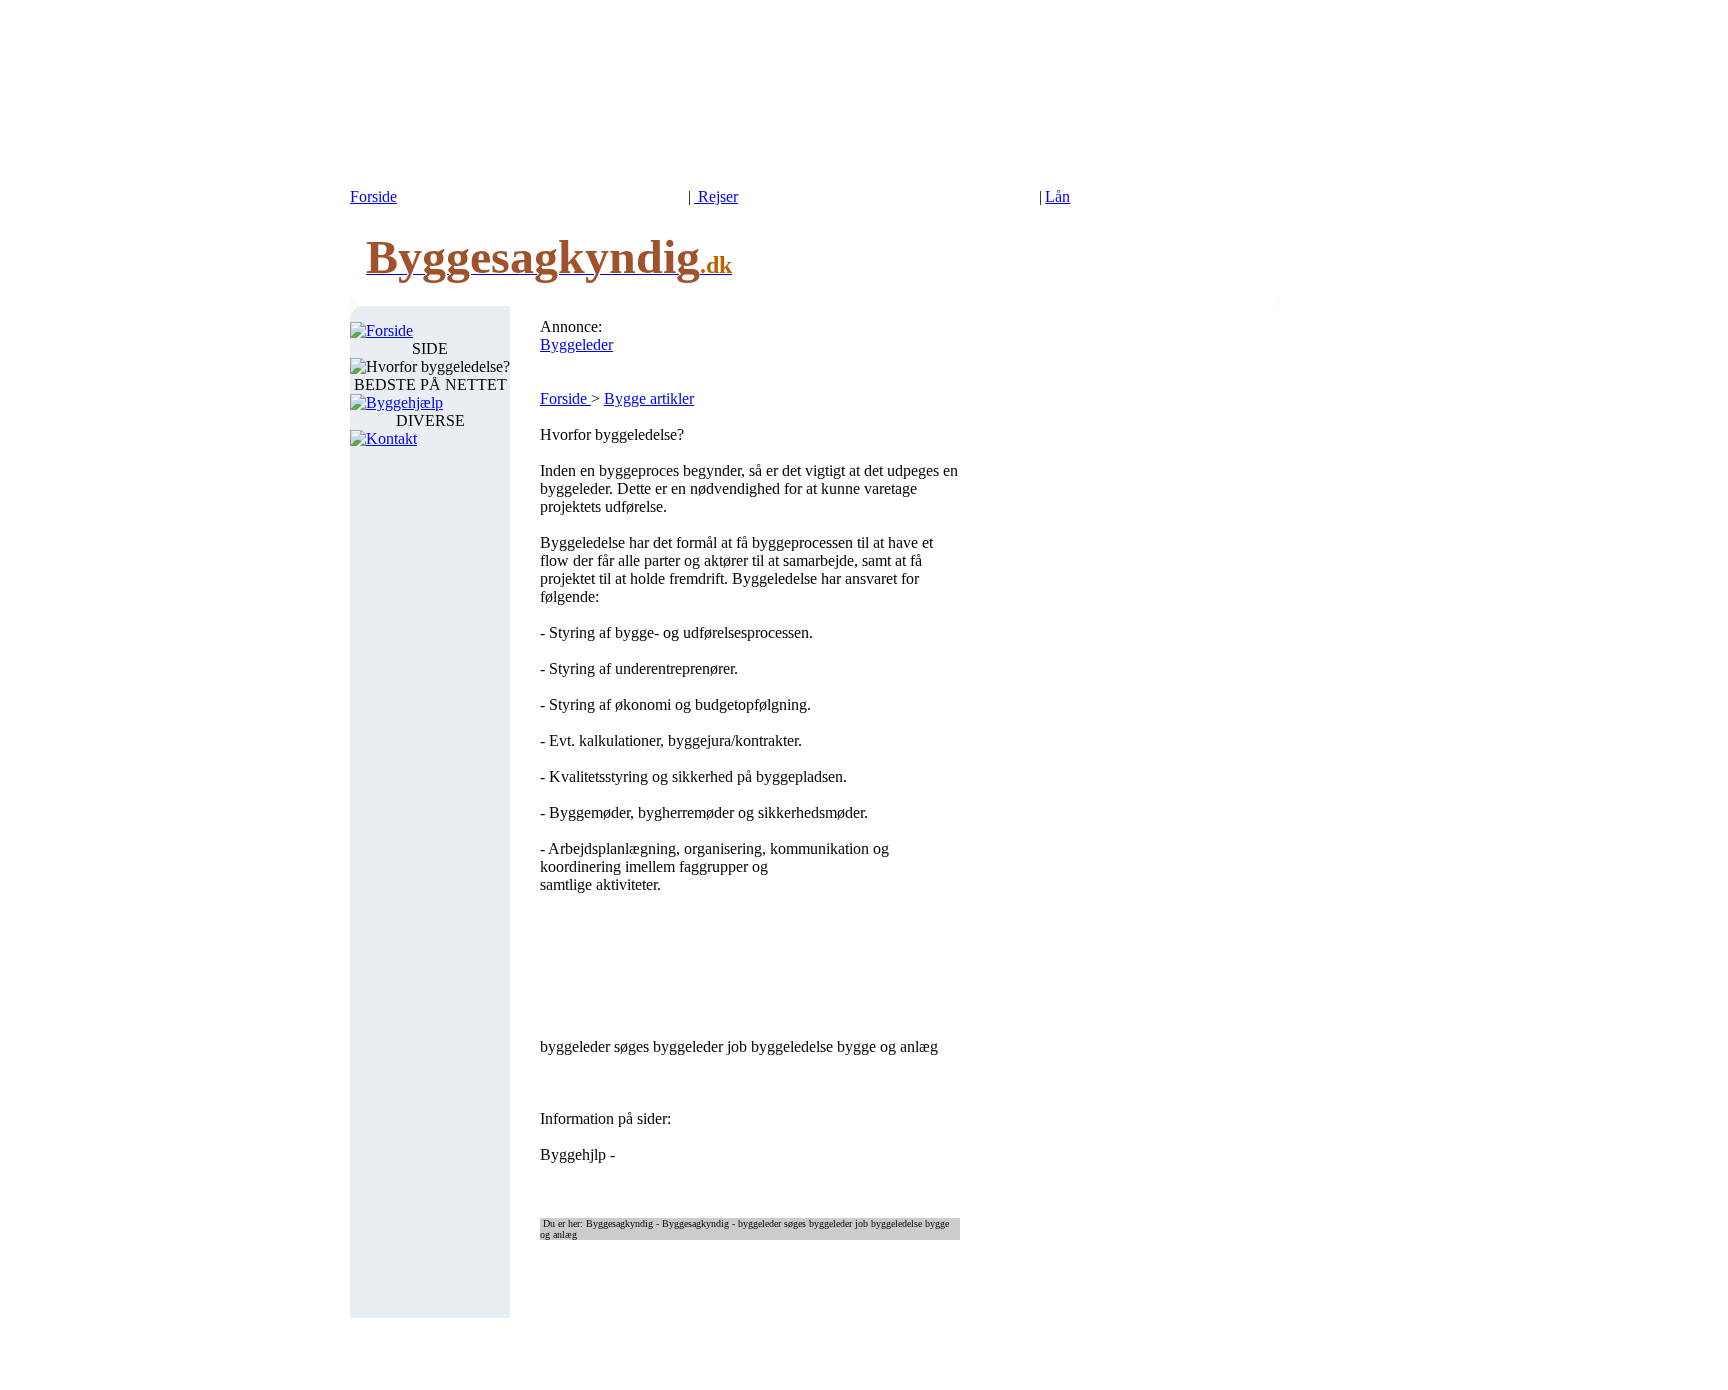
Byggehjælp (404, 402)
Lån (1057, 196)
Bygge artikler (649, 398)
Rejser (716, 196)
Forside (373, 196)
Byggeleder (576, 344)
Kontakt (391, 438)
